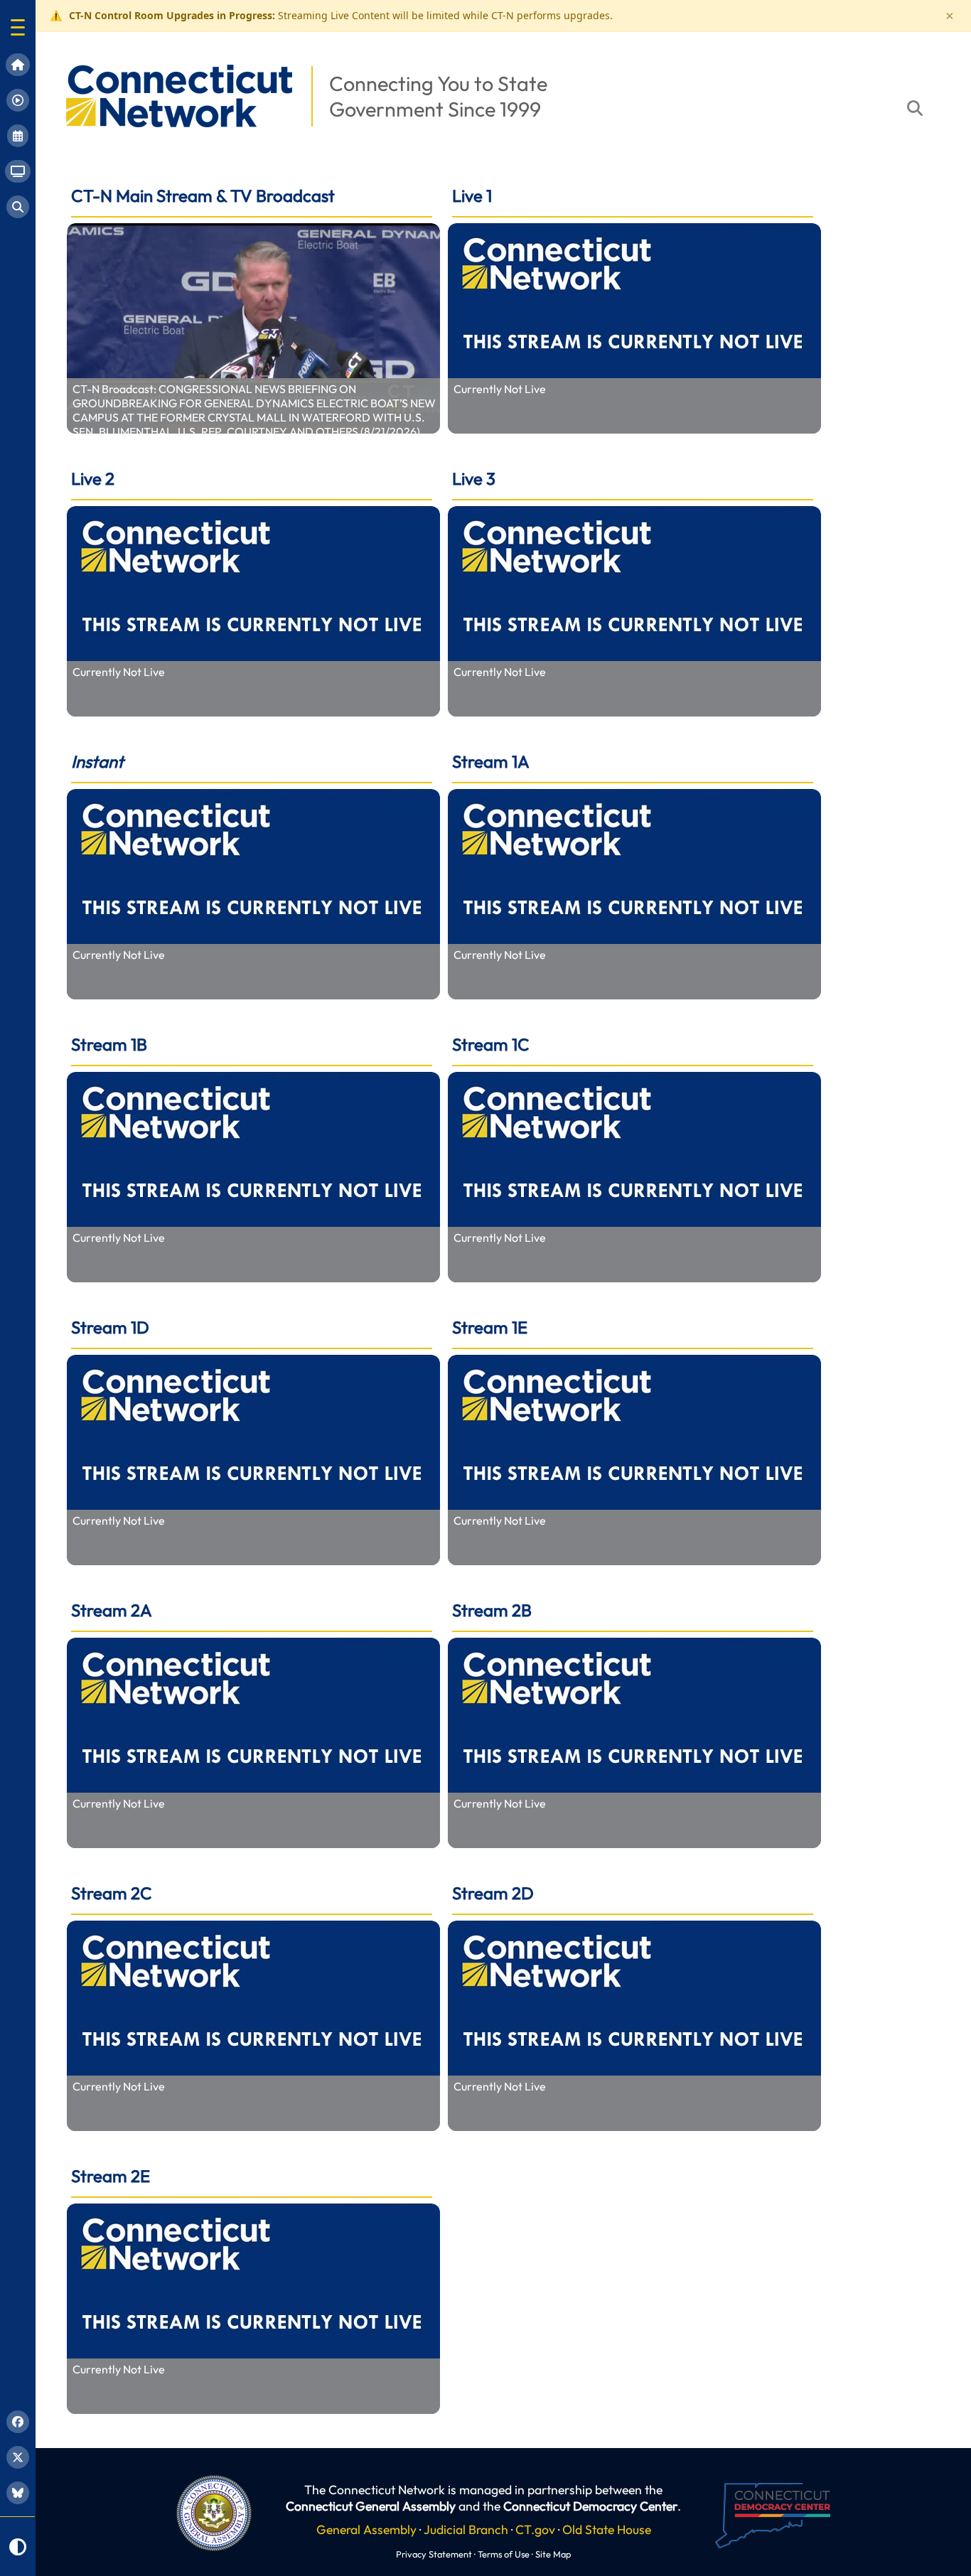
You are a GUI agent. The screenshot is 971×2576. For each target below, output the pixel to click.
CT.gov (535, 2529)
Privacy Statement (434, 2554)
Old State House (607, 2529)
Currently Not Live (500, 389)
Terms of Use (504, 2554)
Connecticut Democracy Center (590, 2506)
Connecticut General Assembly (371, 2506)
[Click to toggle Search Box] (915, 108)
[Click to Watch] (253, 328)
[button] (18, 27)
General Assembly (366, 2529)
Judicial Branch (466, 2529)
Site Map (553, 2554)
